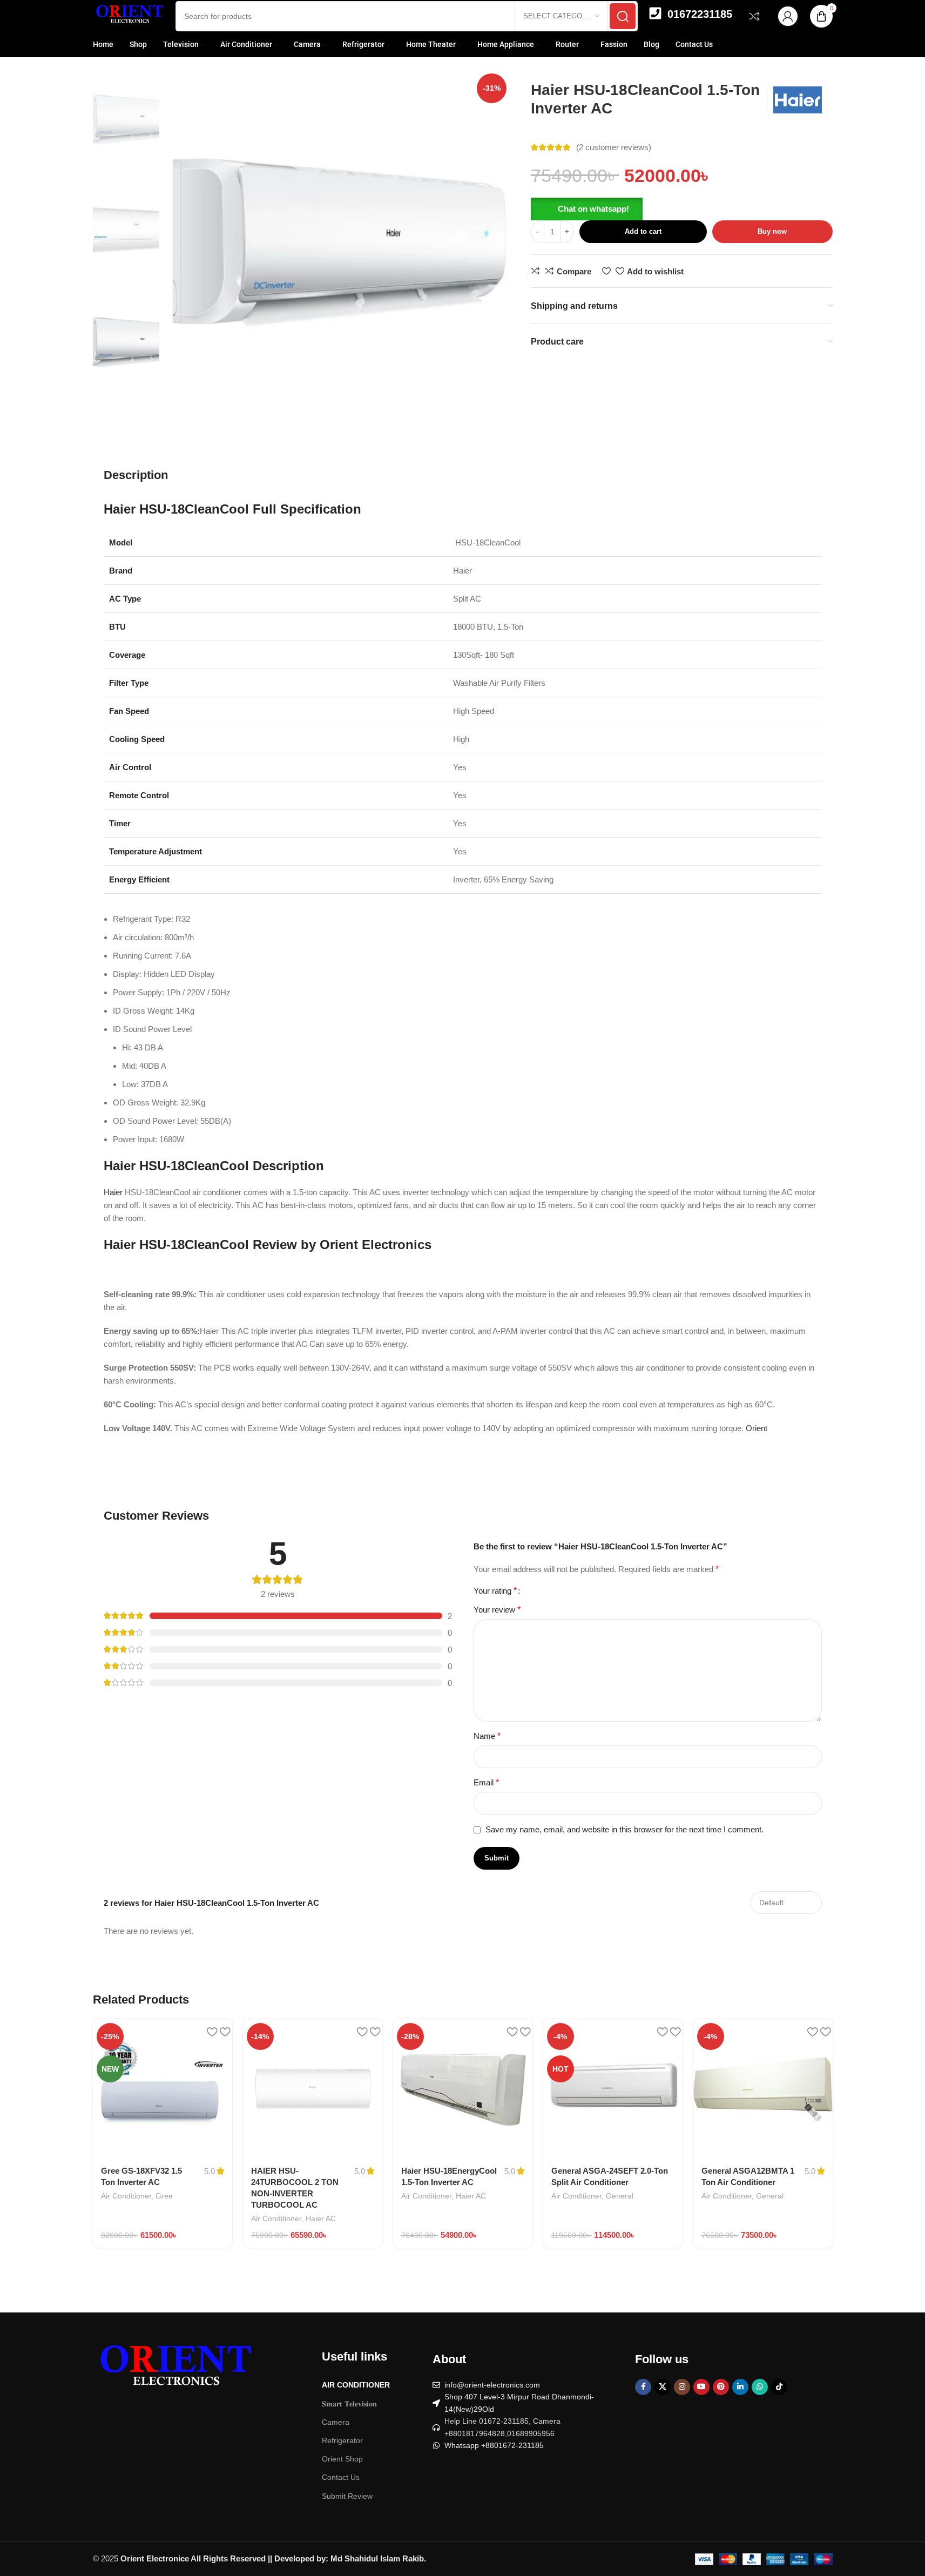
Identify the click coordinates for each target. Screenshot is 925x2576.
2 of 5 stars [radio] (589, 1591)
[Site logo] (129, 15)
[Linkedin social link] (740, 2397)
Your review (497, 1620)
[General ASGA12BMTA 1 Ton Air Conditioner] (763, 2099)
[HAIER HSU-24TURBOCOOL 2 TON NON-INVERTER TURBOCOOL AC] (313, 2099)
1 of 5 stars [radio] (548, 1591)
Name (487, 1746)
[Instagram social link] (682, 2397)
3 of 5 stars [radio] (631, 1591)
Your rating (495, 1596)
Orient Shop (342, 2469)
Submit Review (347, 2506)
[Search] (623, 16)
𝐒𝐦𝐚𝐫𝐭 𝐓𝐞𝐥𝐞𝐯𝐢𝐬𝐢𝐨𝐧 (349, 2414)
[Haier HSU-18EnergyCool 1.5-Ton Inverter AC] (463, 2099)
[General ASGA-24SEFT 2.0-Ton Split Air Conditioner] (613, 2099)
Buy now (772, 231)
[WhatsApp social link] (760, 2397)
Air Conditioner (126, 2206)
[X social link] (663, 2397)
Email (486, 1793)
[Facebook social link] (643, 2397)
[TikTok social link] (779, 2397)
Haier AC (321, 2229)
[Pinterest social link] (721, 2397)
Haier (113, 1192)
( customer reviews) (614, 147)
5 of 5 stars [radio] (714, 1591)
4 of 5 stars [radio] (673, 1591)
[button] (587, 208)
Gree (164, 2206)
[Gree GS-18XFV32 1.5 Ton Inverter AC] (163, 2099)
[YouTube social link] (701, 2397)
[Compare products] (754, 16)
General (620, 2206)
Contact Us (341, 2487)
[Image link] (174, 2380)
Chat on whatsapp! (593, 209)
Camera (336, 2432)
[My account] (788, 16)
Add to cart (643, 231)
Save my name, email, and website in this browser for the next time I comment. (624, 1840)
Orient (758, 1428)
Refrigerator (342, 2451)
